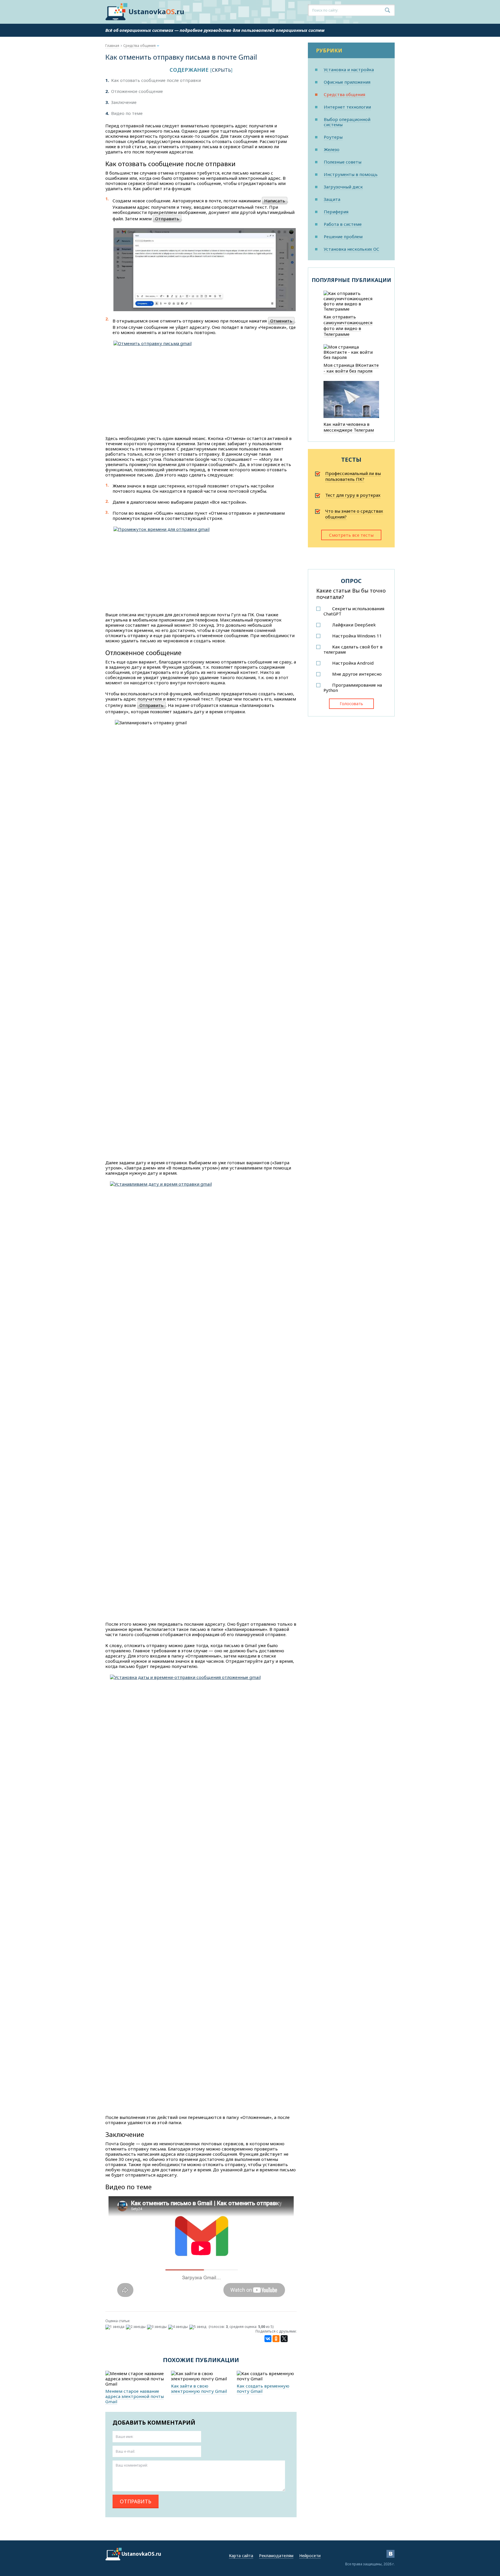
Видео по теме (124, 113)
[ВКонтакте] (268, 2339)
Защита (332, 199)
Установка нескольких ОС (352, 249)
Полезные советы (343, 162)
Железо (332, 149)
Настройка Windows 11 (357, 636)
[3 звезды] (158, 2327)
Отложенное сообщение (134, 91)
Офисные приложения (347, 82)
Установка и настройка (349, 69)
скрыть (221, 70)
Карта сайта (241, 2556)
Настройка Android (353, 663)
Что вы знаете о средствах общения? (354, 514)
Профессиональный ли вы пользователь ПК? (353, 476)
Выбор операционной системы (347, 122)
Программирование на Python (353, 687)
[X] (284, 2339)
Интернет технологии (347, 107)
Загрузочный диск (343, 187)
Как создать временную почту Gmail (263, 2388)
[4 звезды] (179, 2327)
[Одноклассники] (276, 2339)
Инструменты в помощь (351, 174)
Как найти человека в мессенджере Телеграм (349, 427)
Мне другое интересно (357, 674)
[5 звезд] (198, 2327)
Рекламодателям (276, 2556)
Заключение (121, 102)
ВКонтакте (390, 2554)
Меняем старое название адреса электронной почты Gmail (135, 2396)
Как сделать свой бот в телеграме (353, 649)
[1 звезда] (116, 2327)
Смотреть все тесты (351, 535)
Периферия (336, 212)
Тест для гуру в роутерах (353, 495)
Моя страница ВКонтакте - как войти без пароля (351, 368)
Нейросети (310, 2556)
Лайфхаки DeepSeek (354, 625)
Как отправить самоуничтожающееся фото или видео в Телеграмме (348, 325)
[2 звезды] (136, 2327)
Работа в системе (343, 224)
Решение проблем (343, 236)
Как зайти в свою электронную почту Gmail (199, 2388)
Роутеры (333, 137)
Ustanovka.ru (156, 11)
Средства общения (344, 94)
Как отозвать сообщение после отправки (153, 80)
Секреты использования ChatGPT (354, 611)
